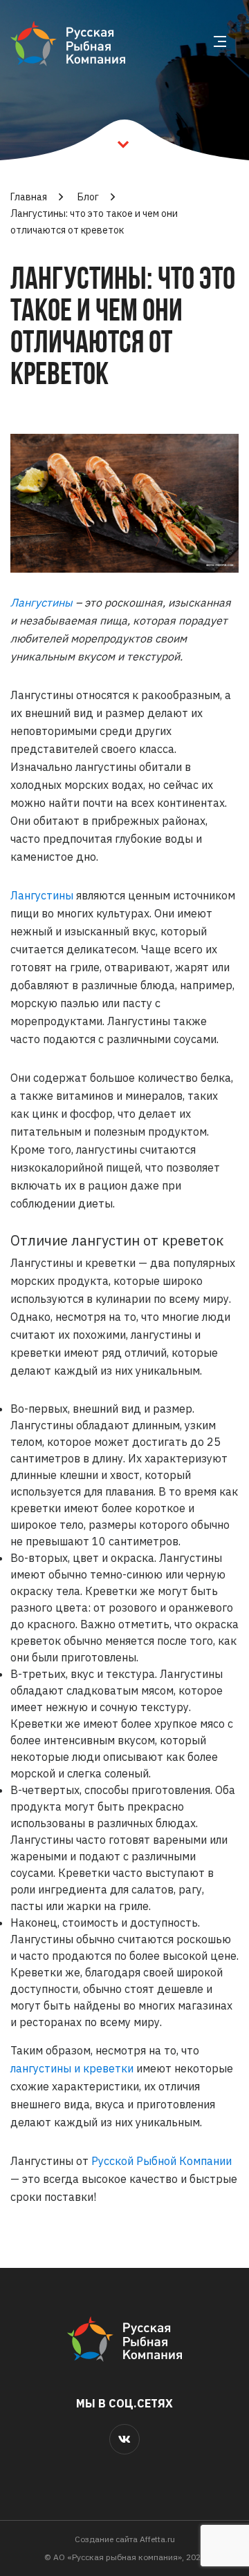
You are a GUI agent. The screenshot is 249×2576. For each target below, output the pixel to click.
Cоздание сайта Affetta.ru (125, 2539)
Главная (29, 197)
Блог (88, 197)
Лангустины (41, 602)
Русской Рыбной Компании (162, 2161)
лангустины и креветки (72, 2068)
